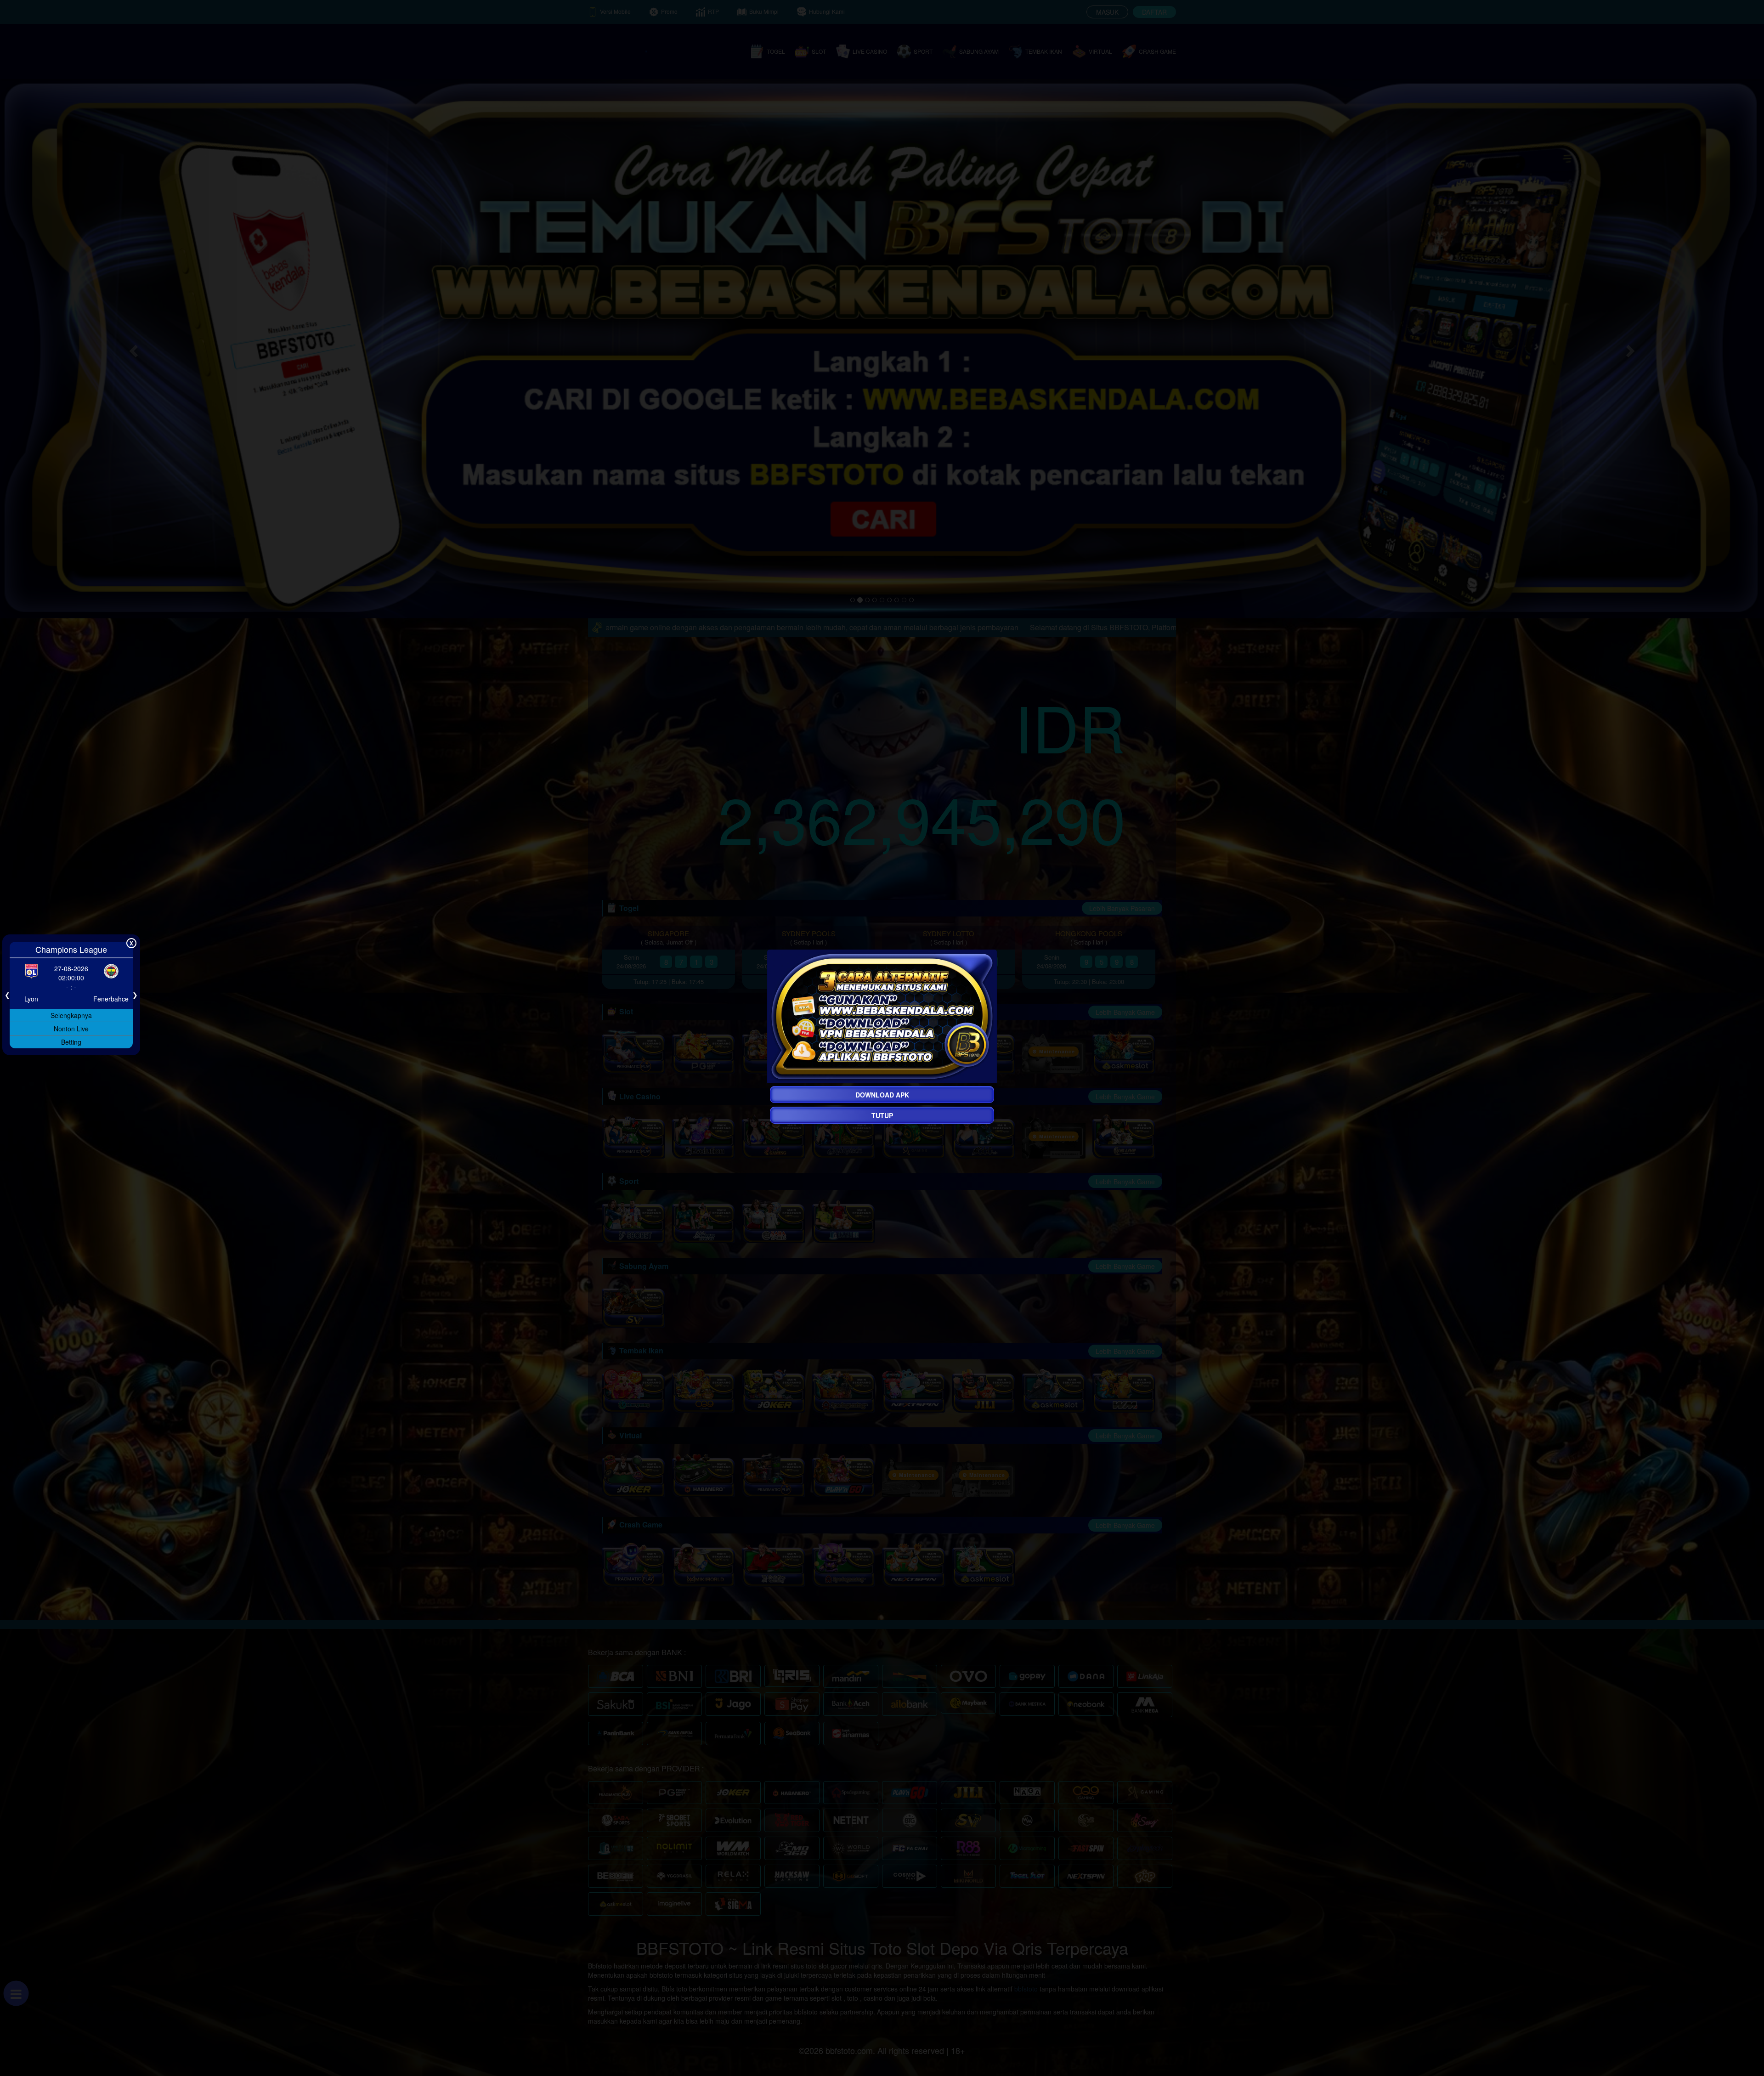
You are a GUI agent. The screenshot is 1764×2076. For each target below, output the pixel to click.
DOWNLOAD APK (882, 1095)
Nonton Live (71, 1028)
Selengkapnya (71, 1015)
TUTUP (882, 1115)
